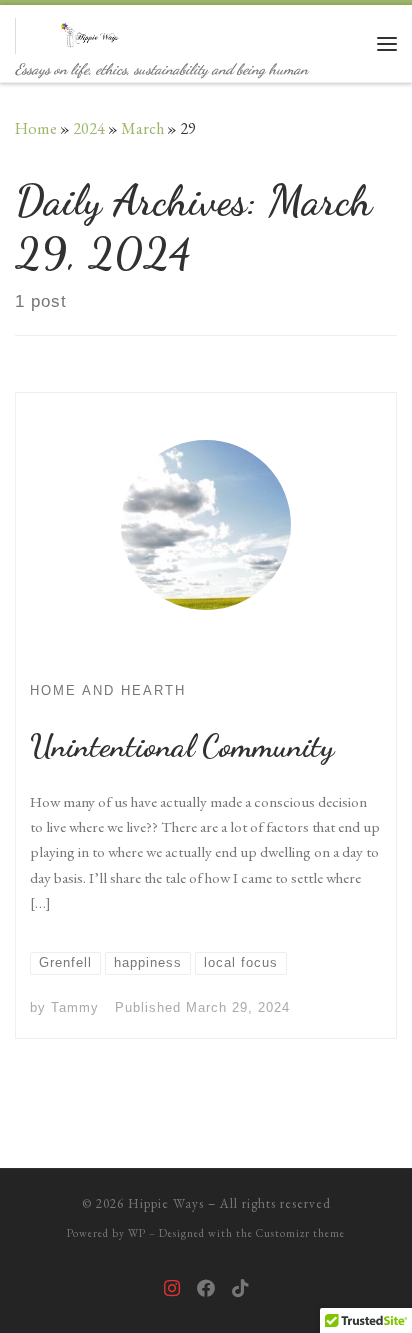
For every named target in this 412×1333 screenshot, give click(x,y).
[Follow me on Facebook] (206, 1289)
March (142, 128)
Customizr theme (300, 1233)
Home (36, 128)
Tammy (75, 1007)
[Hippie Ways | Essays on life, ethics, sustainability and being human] (92, 32)
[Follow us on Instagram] (172, 1289)
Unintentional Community (182, 746)
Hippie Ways (166, 1203)
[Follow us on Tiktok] (240, 1289)
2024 (89, 128)
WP (137, 1233)
